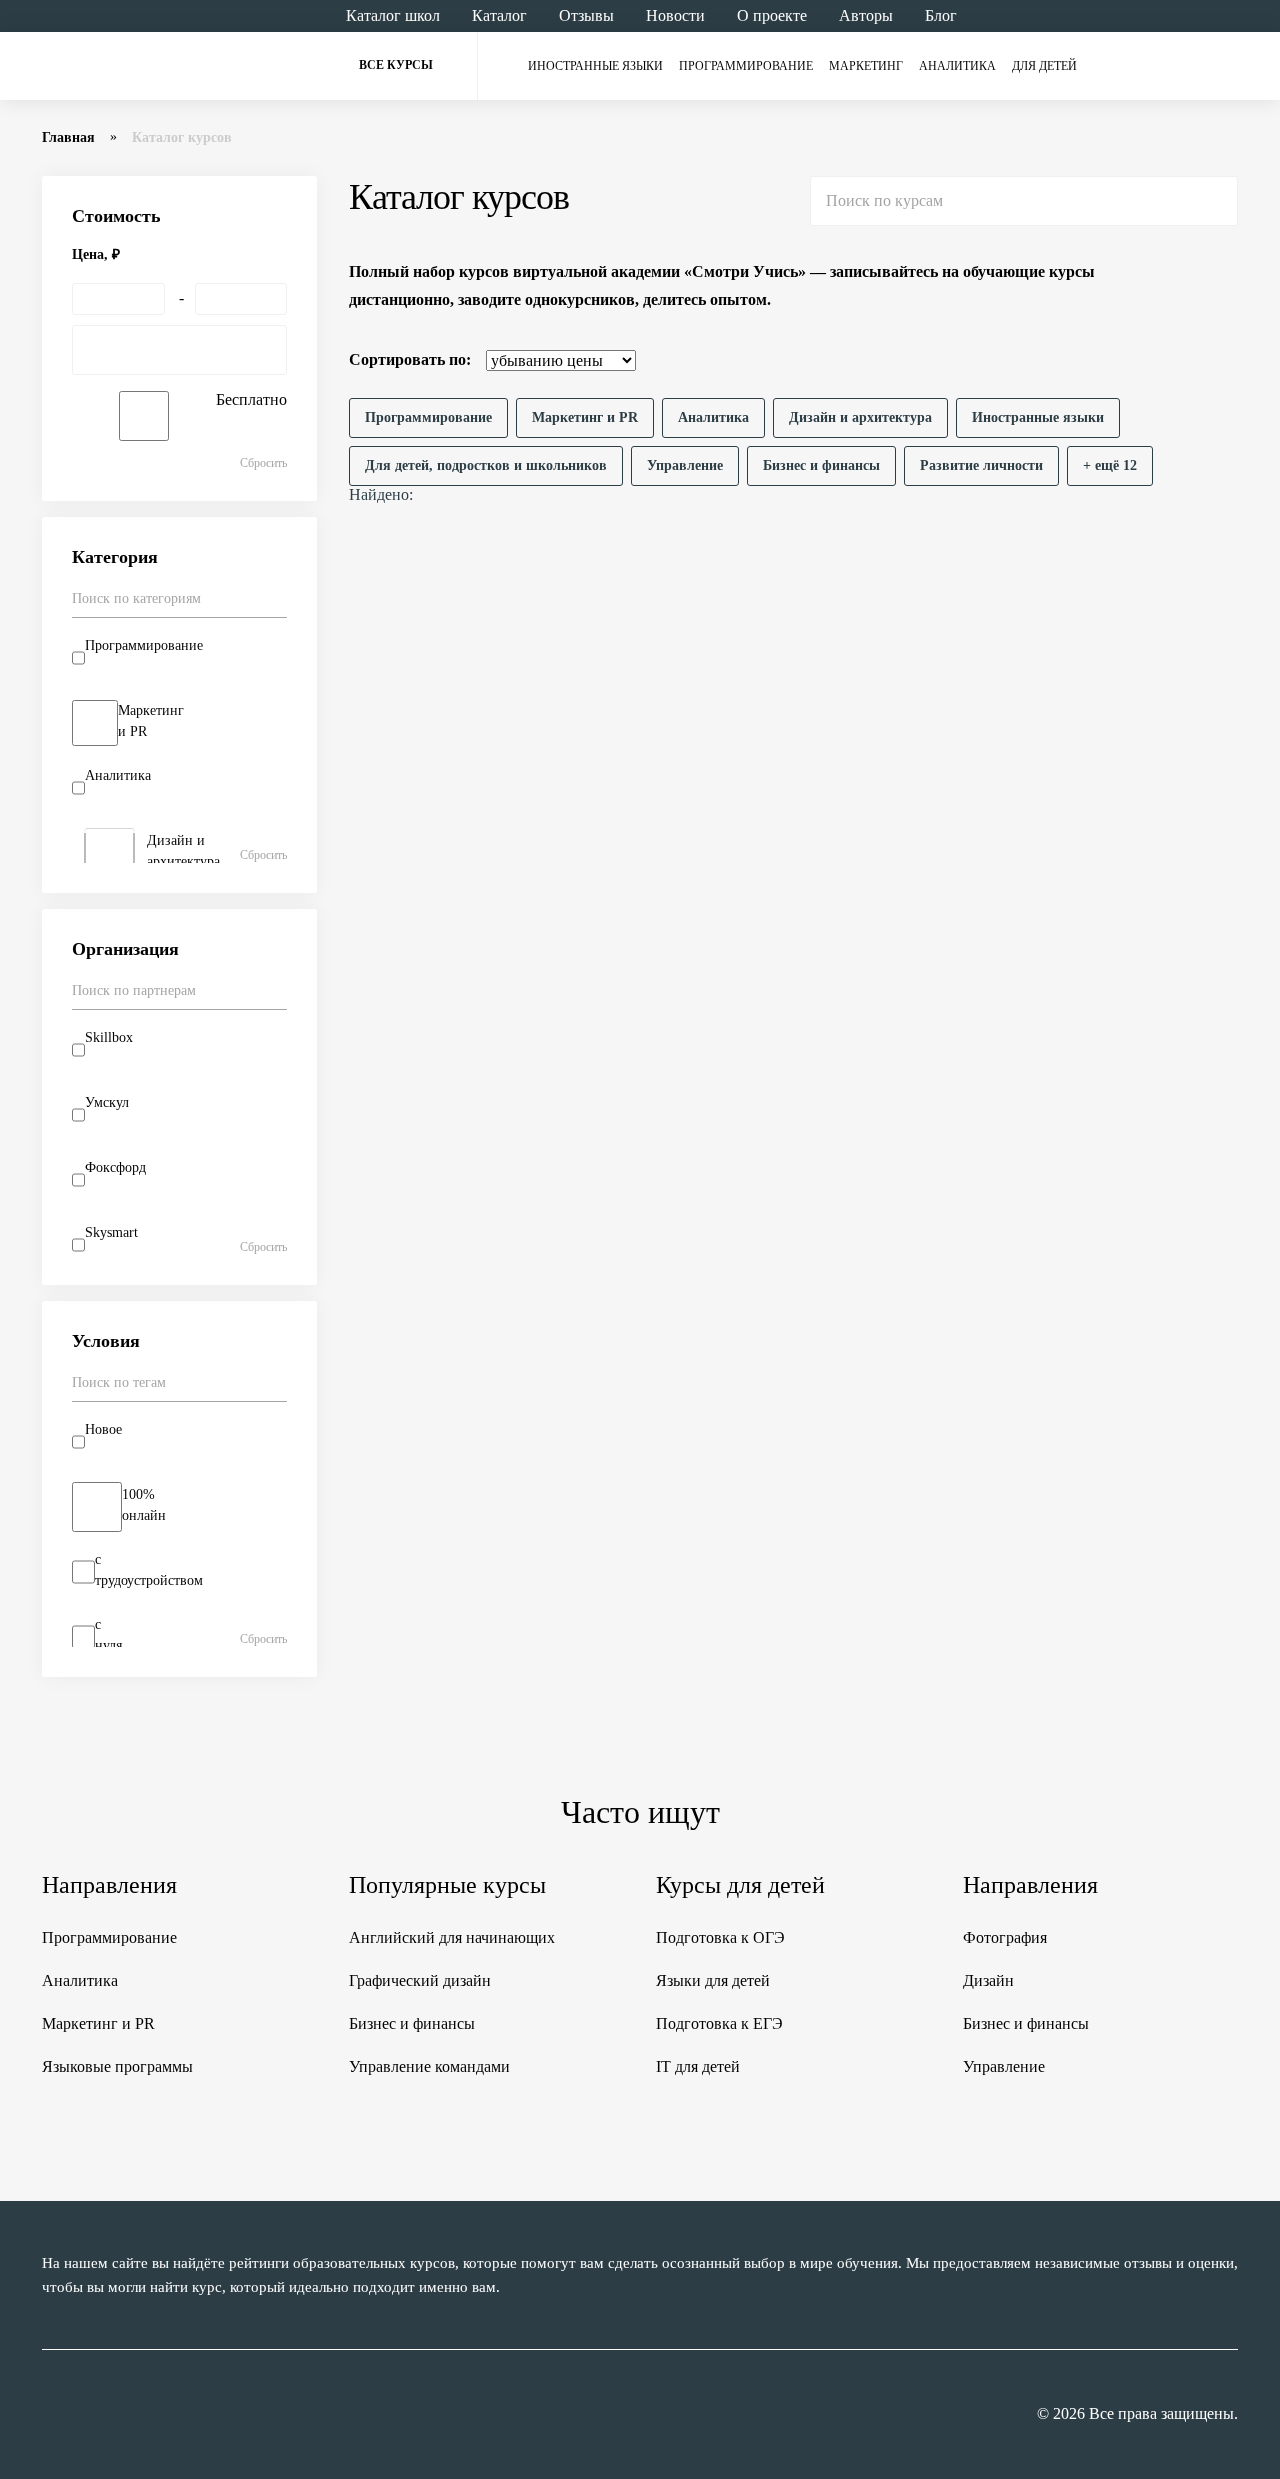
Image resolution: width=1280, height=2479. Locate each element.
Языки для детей (713, 1980)
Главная (68, 137)
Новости (675, 15)
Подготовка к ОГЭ (720, 1937)
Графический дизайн (420, 1980)
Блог (941, 15)
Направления (109, 1885)
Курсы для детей (740, 1885)
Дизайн (988, 1980)
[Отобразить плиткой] (1226, 360)
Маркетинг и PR (98, 2023)
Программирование (746, 66)
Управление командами (429, 2066)
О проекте (772, 15)
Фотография (1005, 1937)
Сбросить (263, 463)
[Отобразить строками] (1188, 360)
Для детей (1044, 66)
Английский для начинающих (452, 1937)
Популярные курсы (447, 1885)
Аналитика (957, 66)
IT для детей (698, 2066)
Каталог (499, 15)
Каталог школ (393, 15)
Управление (1004, 2066)
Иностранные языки (595, 66)
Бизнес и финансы (412, 2023)
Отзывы (586, 15)
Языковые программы (117, 2066)
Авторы (866, 15)
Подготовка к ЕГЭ (719, 2023)
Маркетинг (866, 66)
